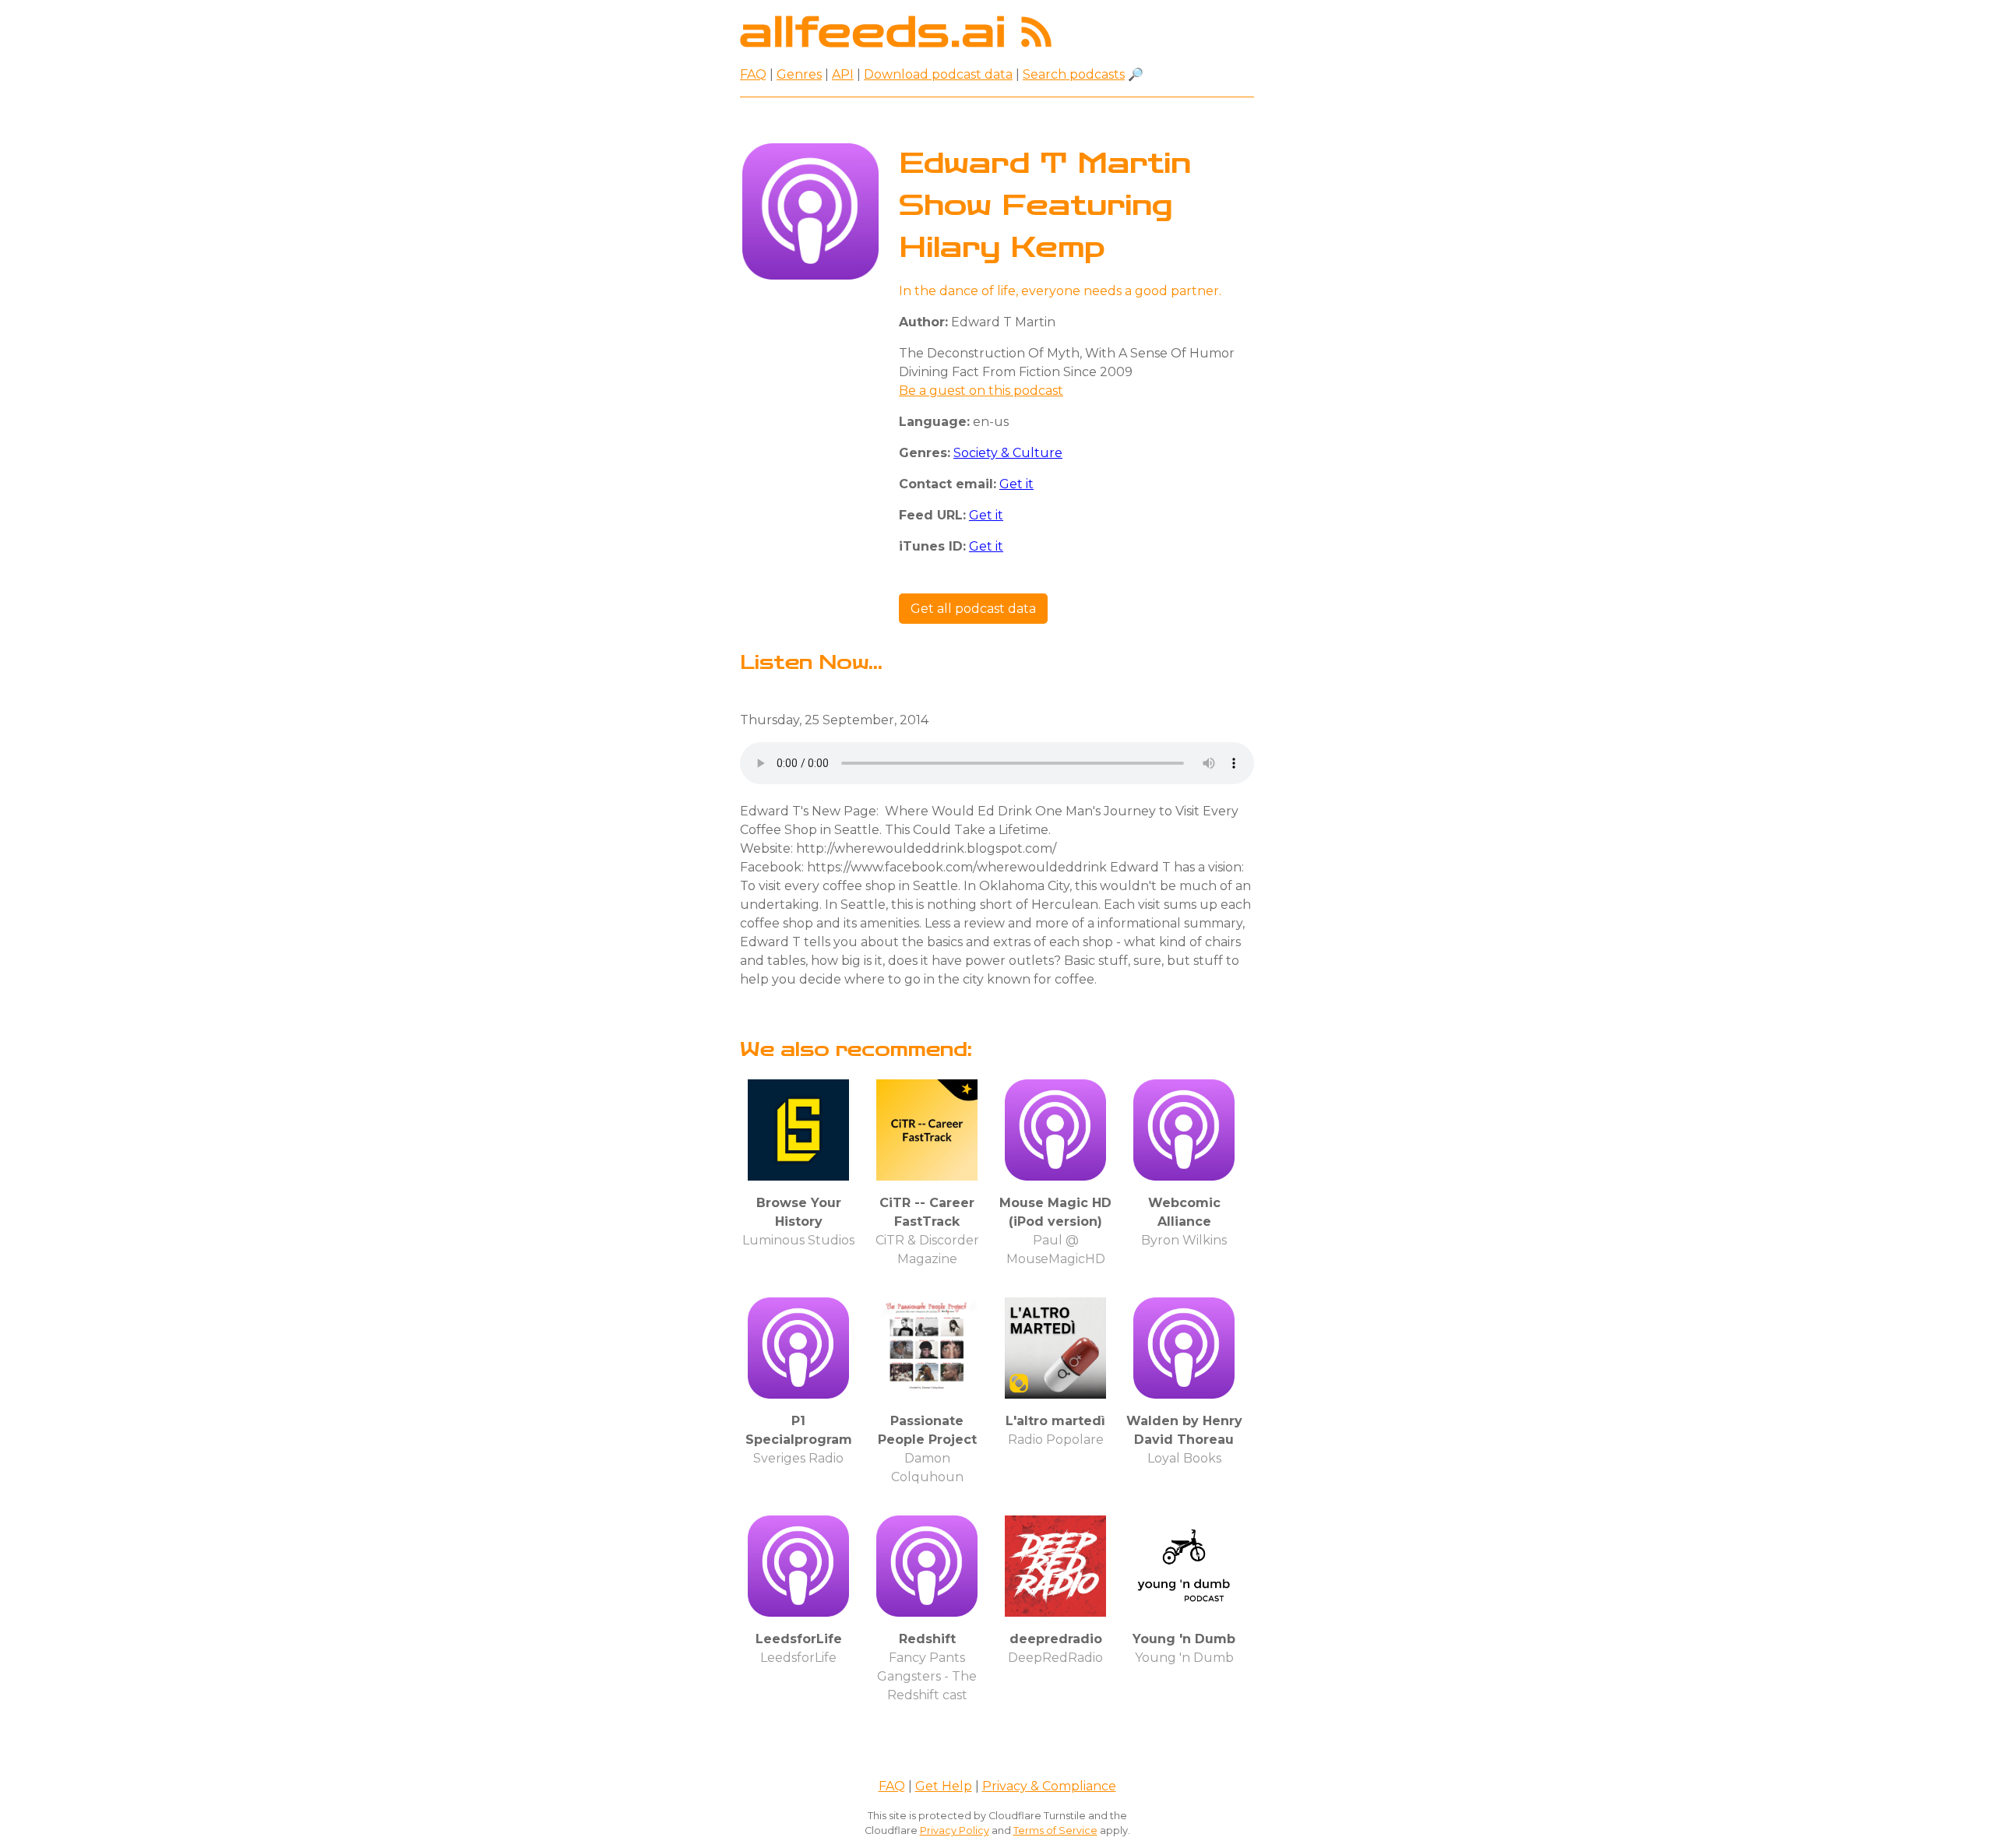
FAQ (753, 74)
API (843, 74)
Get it (1016, 484)
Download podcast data (938, 74)
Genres (799, 74)
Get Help (944, 1786)
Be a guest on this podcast (981, 391)
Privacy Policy (955, 1830)
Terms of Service (1055, 1830)
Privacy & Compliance (1049, 1786)
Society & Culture (1008, 453)
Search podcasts (1074, 74)
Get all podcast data (973, 609)
